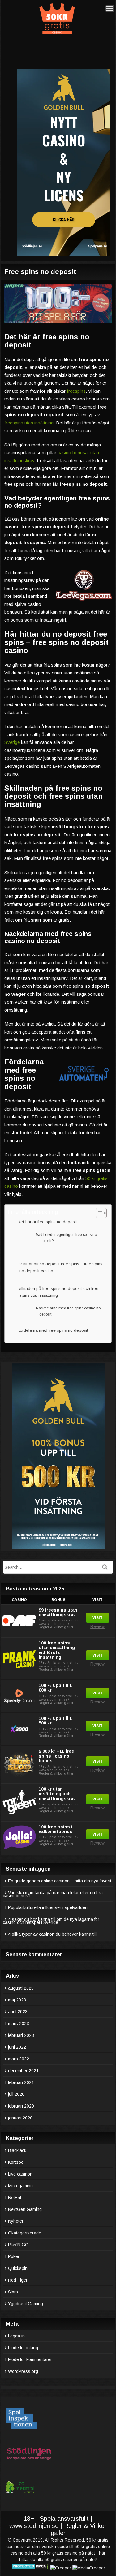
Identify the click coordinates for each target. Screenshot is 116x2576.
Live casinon (20, 2174)
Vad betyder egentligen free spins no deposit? (66, 1238)
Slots (13, 2292)
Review (97, 1626)
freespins (76, 391)
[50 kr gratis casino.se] (57, 33)
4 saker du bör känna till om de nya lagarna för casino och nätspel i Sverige (51, 1921)
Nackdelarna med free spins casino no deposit (68, 1311)
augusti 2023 (21, 1988)
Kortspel (16, 2162)
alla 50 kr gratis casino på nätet (64, 2553)
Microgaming (20, 2186)
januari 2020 (20, 2118)
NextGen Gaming (25, 2209)
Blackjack (17, 2150)
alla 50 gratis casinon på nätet (66, 2560)
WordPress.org (23, 2371)
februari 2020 (21, 2106)
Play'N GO (18, 2245)
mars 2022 (19, 2059)
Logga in (16, 2336)
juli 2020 (16, 2094)
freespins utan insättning (29, 423)
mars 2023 (19, 2024)
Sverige (12, 742)
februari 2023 (21, 2035)
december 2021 (23, 2071)
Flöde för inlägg (23, 2348)
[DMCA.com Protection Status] (30, 2568)
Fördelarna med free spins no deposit (54, 1330)
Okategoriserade (25, 2233)
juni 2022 (17, 2047)
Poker (14, 2256)
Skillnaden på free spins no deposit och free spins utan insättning (58, 1292)
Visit (98, 1618)
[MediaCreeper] (89, 2568)
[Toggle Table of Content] (98, 1213)
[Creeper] (61, 2568)
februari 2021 (21, 2082)
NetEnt (15, 2198)
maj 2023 (17, 2000)
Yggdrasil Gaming (26, 2304)
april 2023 (18, 2012)
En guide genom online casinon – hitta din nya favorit (60, 1881)
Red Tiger (18, 2280)
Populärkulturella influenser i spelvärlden (48, 1907)
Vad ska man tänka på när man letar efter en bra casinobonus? (53, 1894)
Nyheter (16, 2221)
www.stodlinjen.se (34, 2526)
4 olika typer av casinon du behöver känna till (52, 1934)
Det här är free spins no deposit (49, 1222)
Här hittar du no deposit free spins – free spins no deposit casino (60, 1267)
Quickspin (18, 2268)
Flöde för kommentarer (30, 2359)
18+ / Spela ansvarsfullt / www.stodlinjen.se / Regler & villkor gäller (58, 1624)
